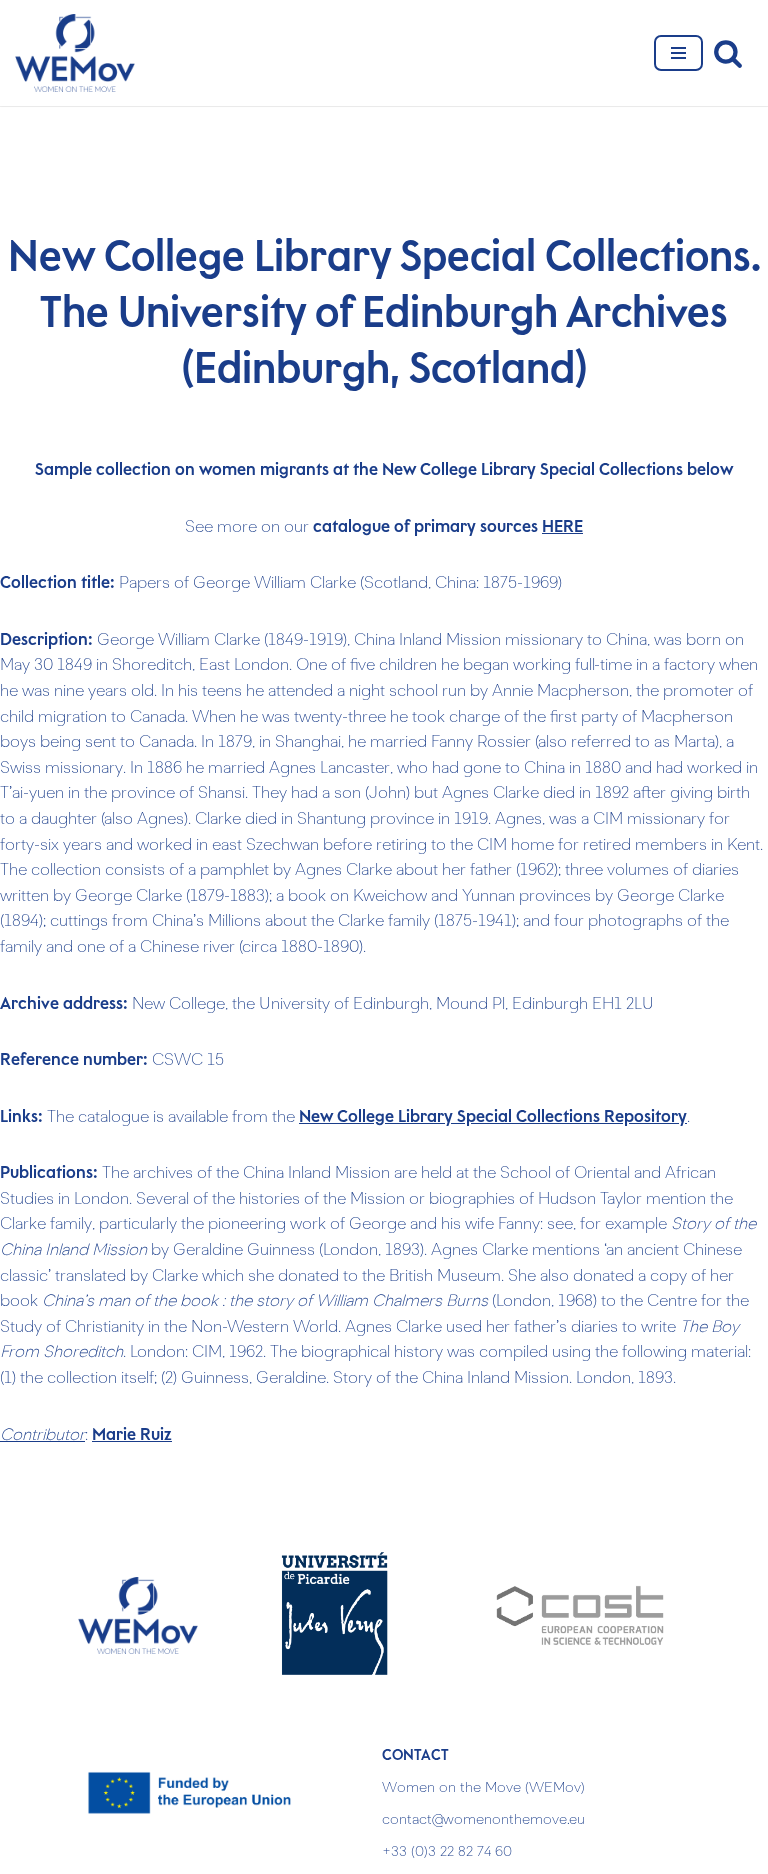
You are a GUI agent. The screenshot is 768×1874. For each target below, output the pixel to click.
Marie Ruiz (132, 1435)
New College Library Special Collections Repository (493, 1117)
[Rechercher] (728, 53)
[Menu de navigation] (678, 53)
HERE (562, 527)
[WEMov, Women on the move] (75, 53)
